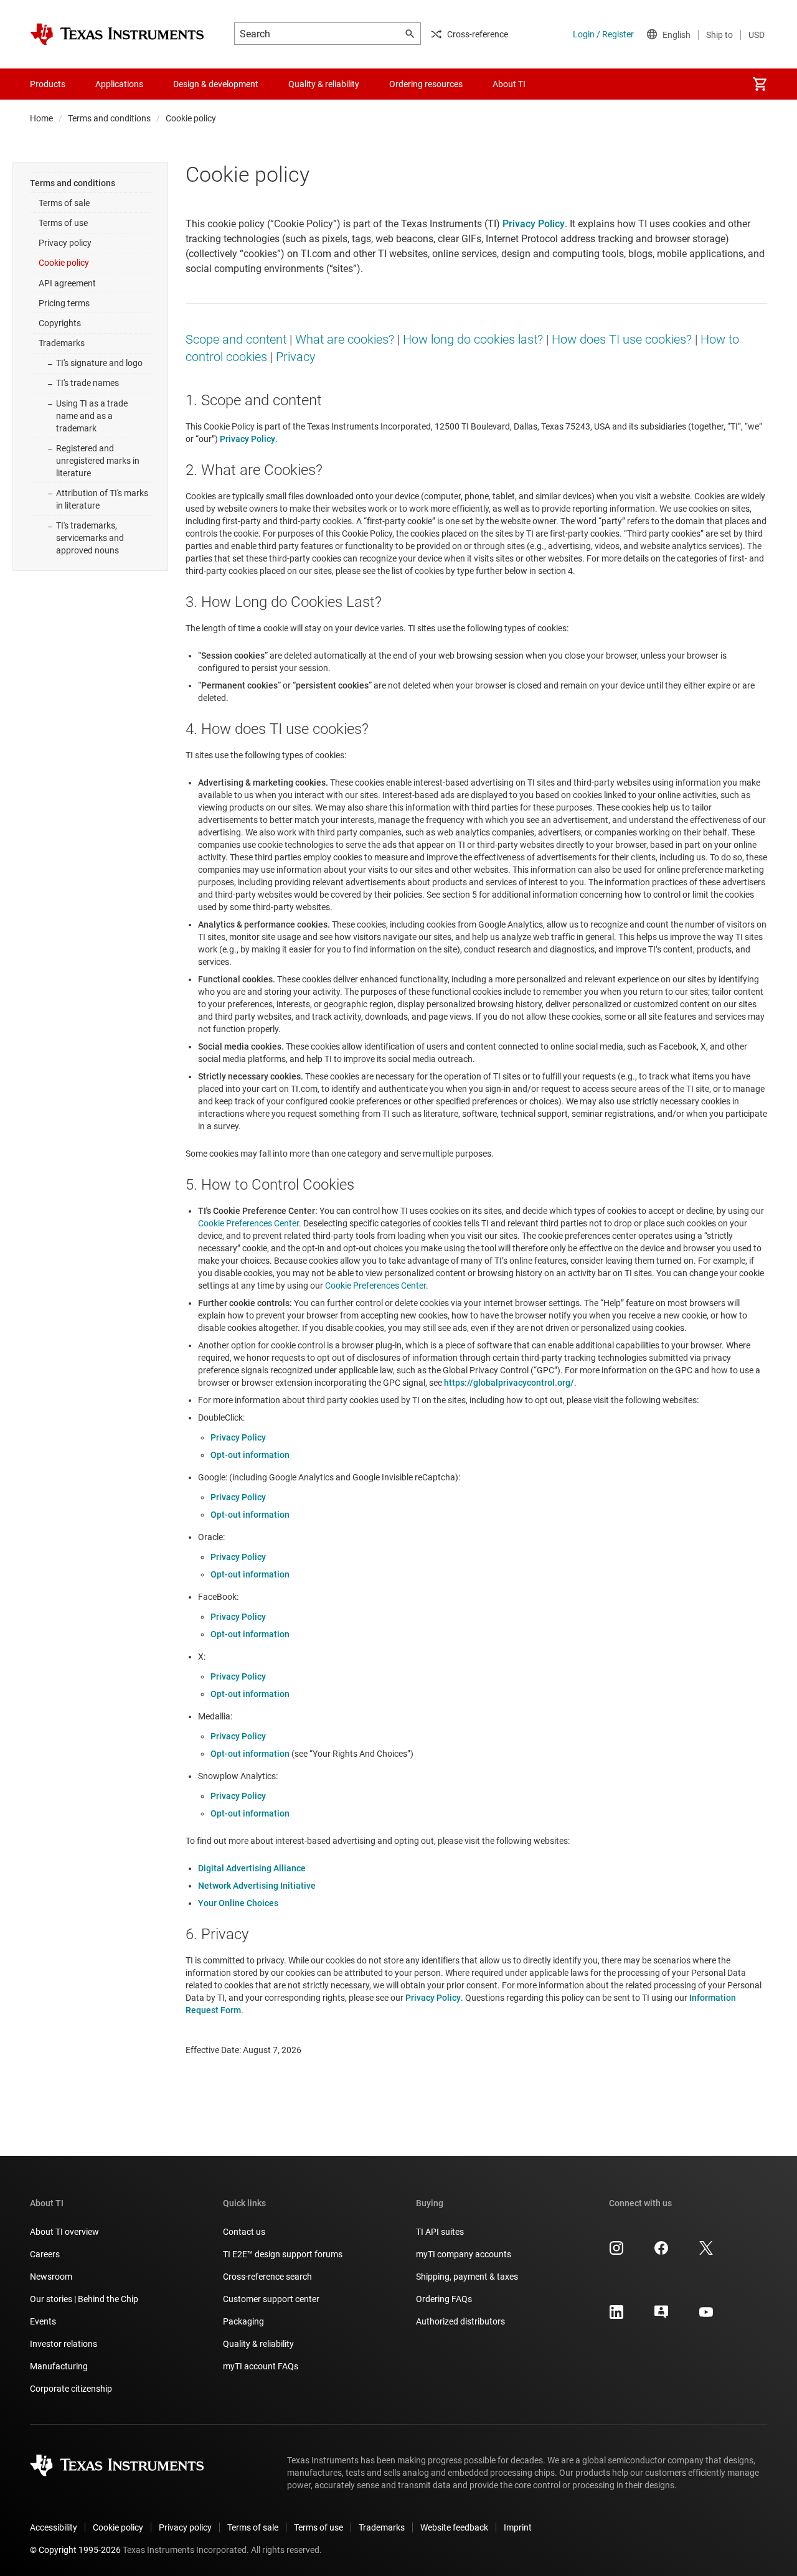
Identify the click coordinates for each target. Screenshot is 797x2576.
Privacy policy (65, 243)
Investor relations (64, 2344)
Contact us (244, 2232)
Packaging (243, 2321)
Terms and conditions (109, 118)
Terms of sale (64, 203)
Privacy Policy (238, 1437)
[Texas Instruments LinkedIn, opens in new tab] (616, 2316)
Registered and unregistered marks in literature (98, 461)
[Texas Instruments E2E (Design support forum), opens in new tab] (661, 2316)
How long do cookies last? (473, 339)
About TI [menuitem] (509, 84)
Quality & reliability (258, 2344)
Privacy (296, 357)
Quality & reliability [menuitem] (324, 84)
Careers (45, 2254)
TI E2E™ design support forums (283, 2254)
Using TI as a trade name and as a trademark (92, 416)
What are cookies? (345, 339)
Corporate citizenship (71, 2389)
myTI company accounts (464, 2254)
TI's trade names (87, 383)
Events (43, 2321)
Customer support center (271, 2299)
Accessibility (54, 2527)
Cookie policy (64, 263)
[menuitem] (760, 84)
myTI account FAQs (261, 2366)
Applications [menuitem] (119, 84)
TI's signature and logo (99, 363)
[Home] (117, 34)
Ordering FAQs (444, 2299)
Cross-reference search (267, 2277)
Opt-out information (250, 1455)
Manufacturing (59, 2366)
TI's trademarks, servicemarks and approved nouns (90, 538)
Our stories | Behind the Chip (84, 2299)
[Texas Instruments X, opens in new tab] (706, 2252)
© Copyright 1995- (75, 2550)
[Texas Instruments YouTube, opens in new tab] (706, 2316)
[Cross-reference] (563, 84)
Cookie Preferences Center (248, 1223)
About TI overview (64, 2232)
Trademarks (62, 343)
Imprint (518, 2527)
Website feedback (454, 2527)
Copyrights (60, 323)
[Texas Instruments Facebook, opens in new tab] (661, 2252)
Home (41, 118)
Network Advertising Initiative (257, 1886)
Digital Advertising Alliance (252, 1868)
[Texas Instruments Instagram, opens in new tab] (616, 2252)
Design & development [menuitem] (216, 84)
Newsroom (51, 2277)
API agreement (67, 283)
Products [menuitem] (48, 84)
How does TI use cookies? (622, 339)
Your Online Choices (238, 1903)
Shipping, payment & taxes (467, 2277)
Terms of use (63, 223)
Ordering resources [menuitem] (426, 84)
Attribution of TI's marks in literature (102, 499)
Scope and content (236, 339)
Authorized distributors (460, 2321)
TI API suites (440, 2232)
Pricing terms (64, 303)
